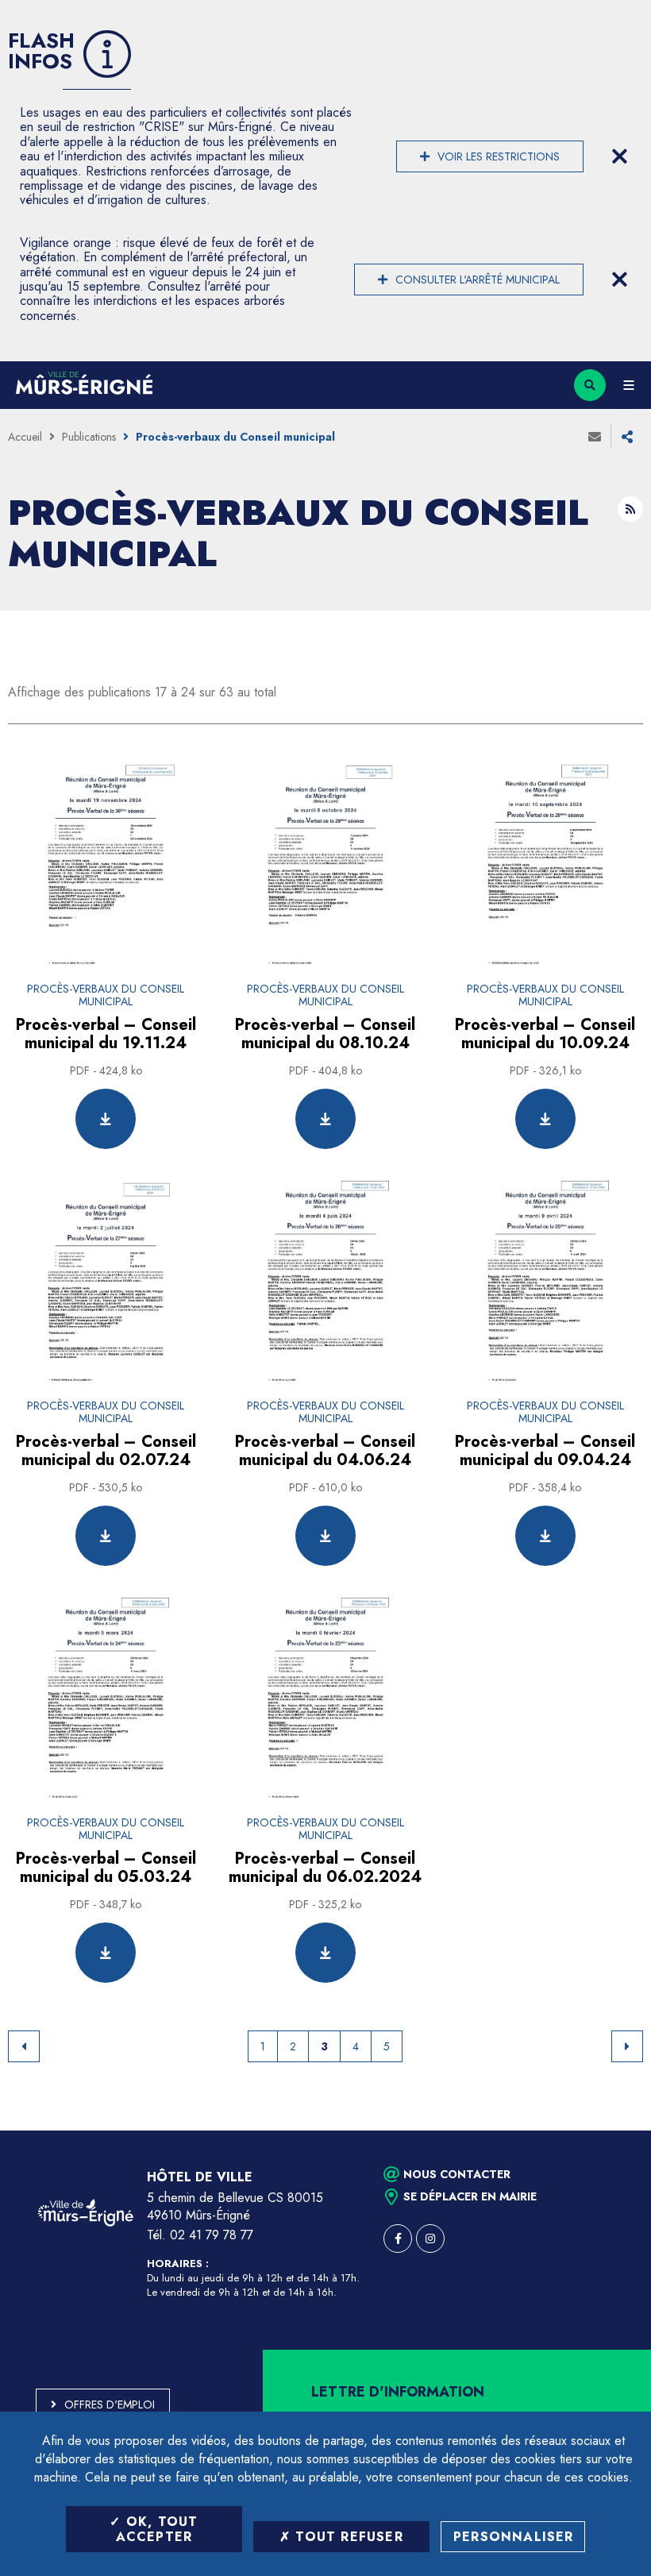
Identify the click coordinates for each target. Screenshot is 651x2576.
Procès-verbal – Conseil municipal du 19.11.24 (106, 1034)
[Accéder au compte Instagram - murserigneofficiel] (430, 2239)
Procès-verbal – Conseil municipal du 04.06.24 (325, 1451)
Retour (24, 2046)
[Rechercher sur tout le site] (590, 385)
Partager (627, 437)
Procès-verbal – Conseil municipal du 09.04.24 (545, 1451)
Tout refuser (347, 2537)
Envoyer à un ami (595, 437)
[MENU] (628, 385)
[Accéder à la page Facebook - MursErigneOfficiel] (398, 2239)
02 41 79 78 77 (212, 2235)
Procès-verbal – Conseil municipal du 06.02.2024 (325, 1868)
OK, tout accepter (157, 2529)
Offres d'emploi (110, 2404)
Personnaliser (514, 2537)
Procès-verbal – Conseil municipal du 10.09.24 (545, 1034)
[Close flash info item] (619, 156)
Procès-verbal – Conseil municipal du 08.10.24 (325, 1034)
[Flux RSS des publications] (630, 509)
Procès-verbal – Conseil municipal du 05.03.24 (106, 1868)
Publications (89, 437)
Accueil (25, 437)
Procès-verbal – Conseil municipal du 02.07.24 (106, 1451)
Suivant (627, 2046)
